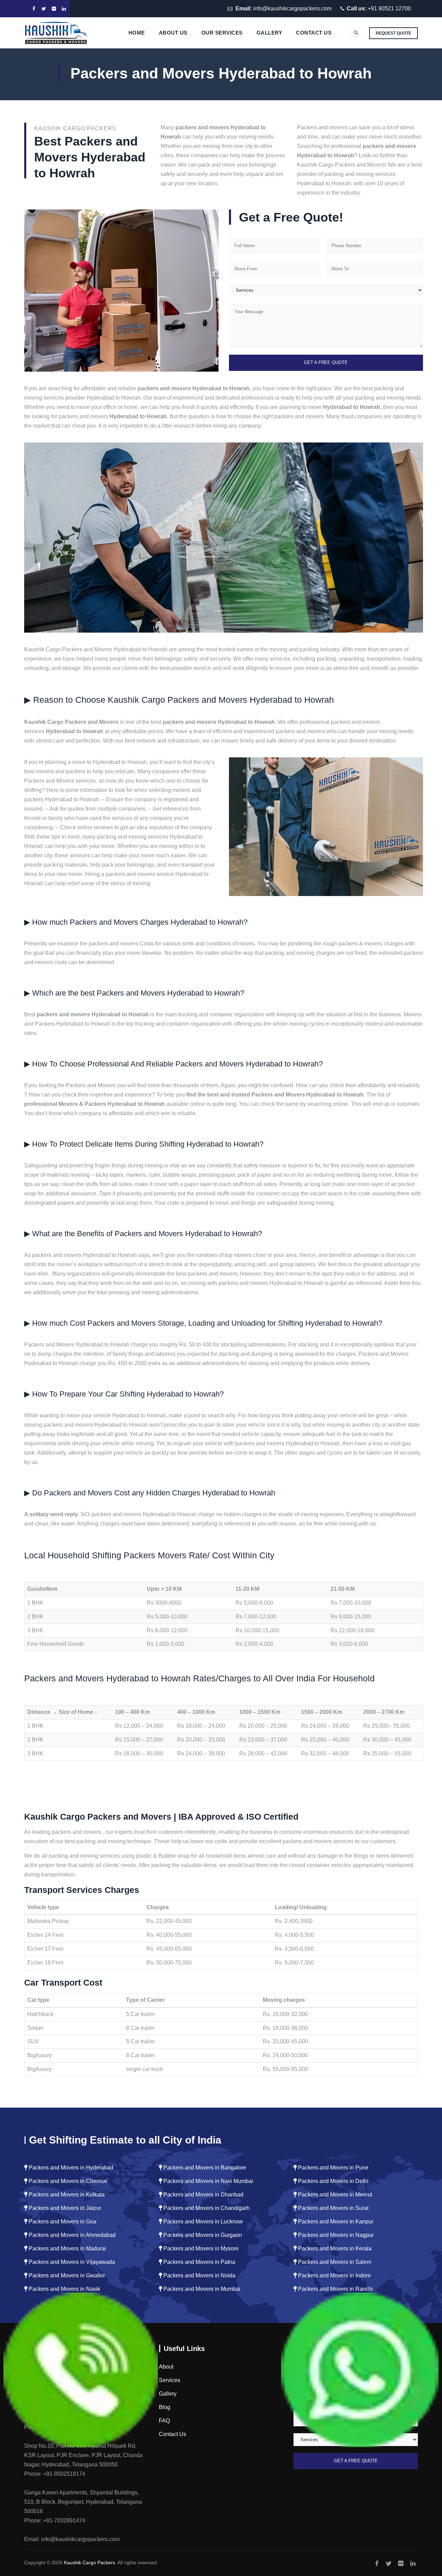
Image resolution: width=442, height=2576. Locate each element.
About (166, 2367)
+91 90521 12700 (389, 8)
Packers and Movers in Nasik (64, 2289)
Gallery (270, 33)
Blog (165, 2407)
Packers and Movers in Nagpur (335, 2235)
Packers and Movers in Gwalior (66, 2275)
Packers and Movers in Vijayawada (71, 2262)
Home (137, 33)
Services (170, 2380)
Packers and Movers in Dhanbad (203, 2195)
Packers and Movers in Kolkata (66, 2195)
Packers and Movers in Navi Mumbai (208, 2181)
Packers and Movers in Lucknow (202, 2222)
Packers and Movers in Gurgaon (202, 2235)
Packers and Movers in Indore (334, 2275)
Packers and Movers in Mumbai (201, 2289)
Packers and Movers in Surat (333, 2208)
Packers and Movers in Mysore (200, 2248)
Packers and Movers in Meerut (334, 2195)
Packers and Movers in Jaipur (64, 2208)
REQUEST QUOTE (393, 33)
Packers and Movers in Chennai (67, 2181)
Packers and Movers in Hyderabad (70, 2168)
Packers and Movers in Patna (199, 2262)
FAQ (164, 2421)
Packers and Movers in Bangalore (204, 2168)
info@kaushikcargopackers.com (292, 8)
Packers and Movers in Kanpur (335, 2222)
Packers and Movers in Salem (334, 2262)
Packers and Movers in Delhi (333, 2181)
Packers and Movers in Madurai (67, 2248)
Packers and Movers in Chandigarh (206, 2208)
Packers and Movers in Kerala (334, 2248)
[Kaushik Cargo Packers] (56, 33)
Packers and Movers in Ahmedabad (71, 2235)
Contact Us (314, 33)
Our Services (222, 33)
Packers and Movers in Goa (62, 2222)
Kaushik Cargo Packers (89, 2563)
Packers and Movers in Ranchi (335, 2289)
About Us (173, 33)
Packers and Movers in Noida (199, 2275)
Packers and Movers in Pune (333, 2168)
